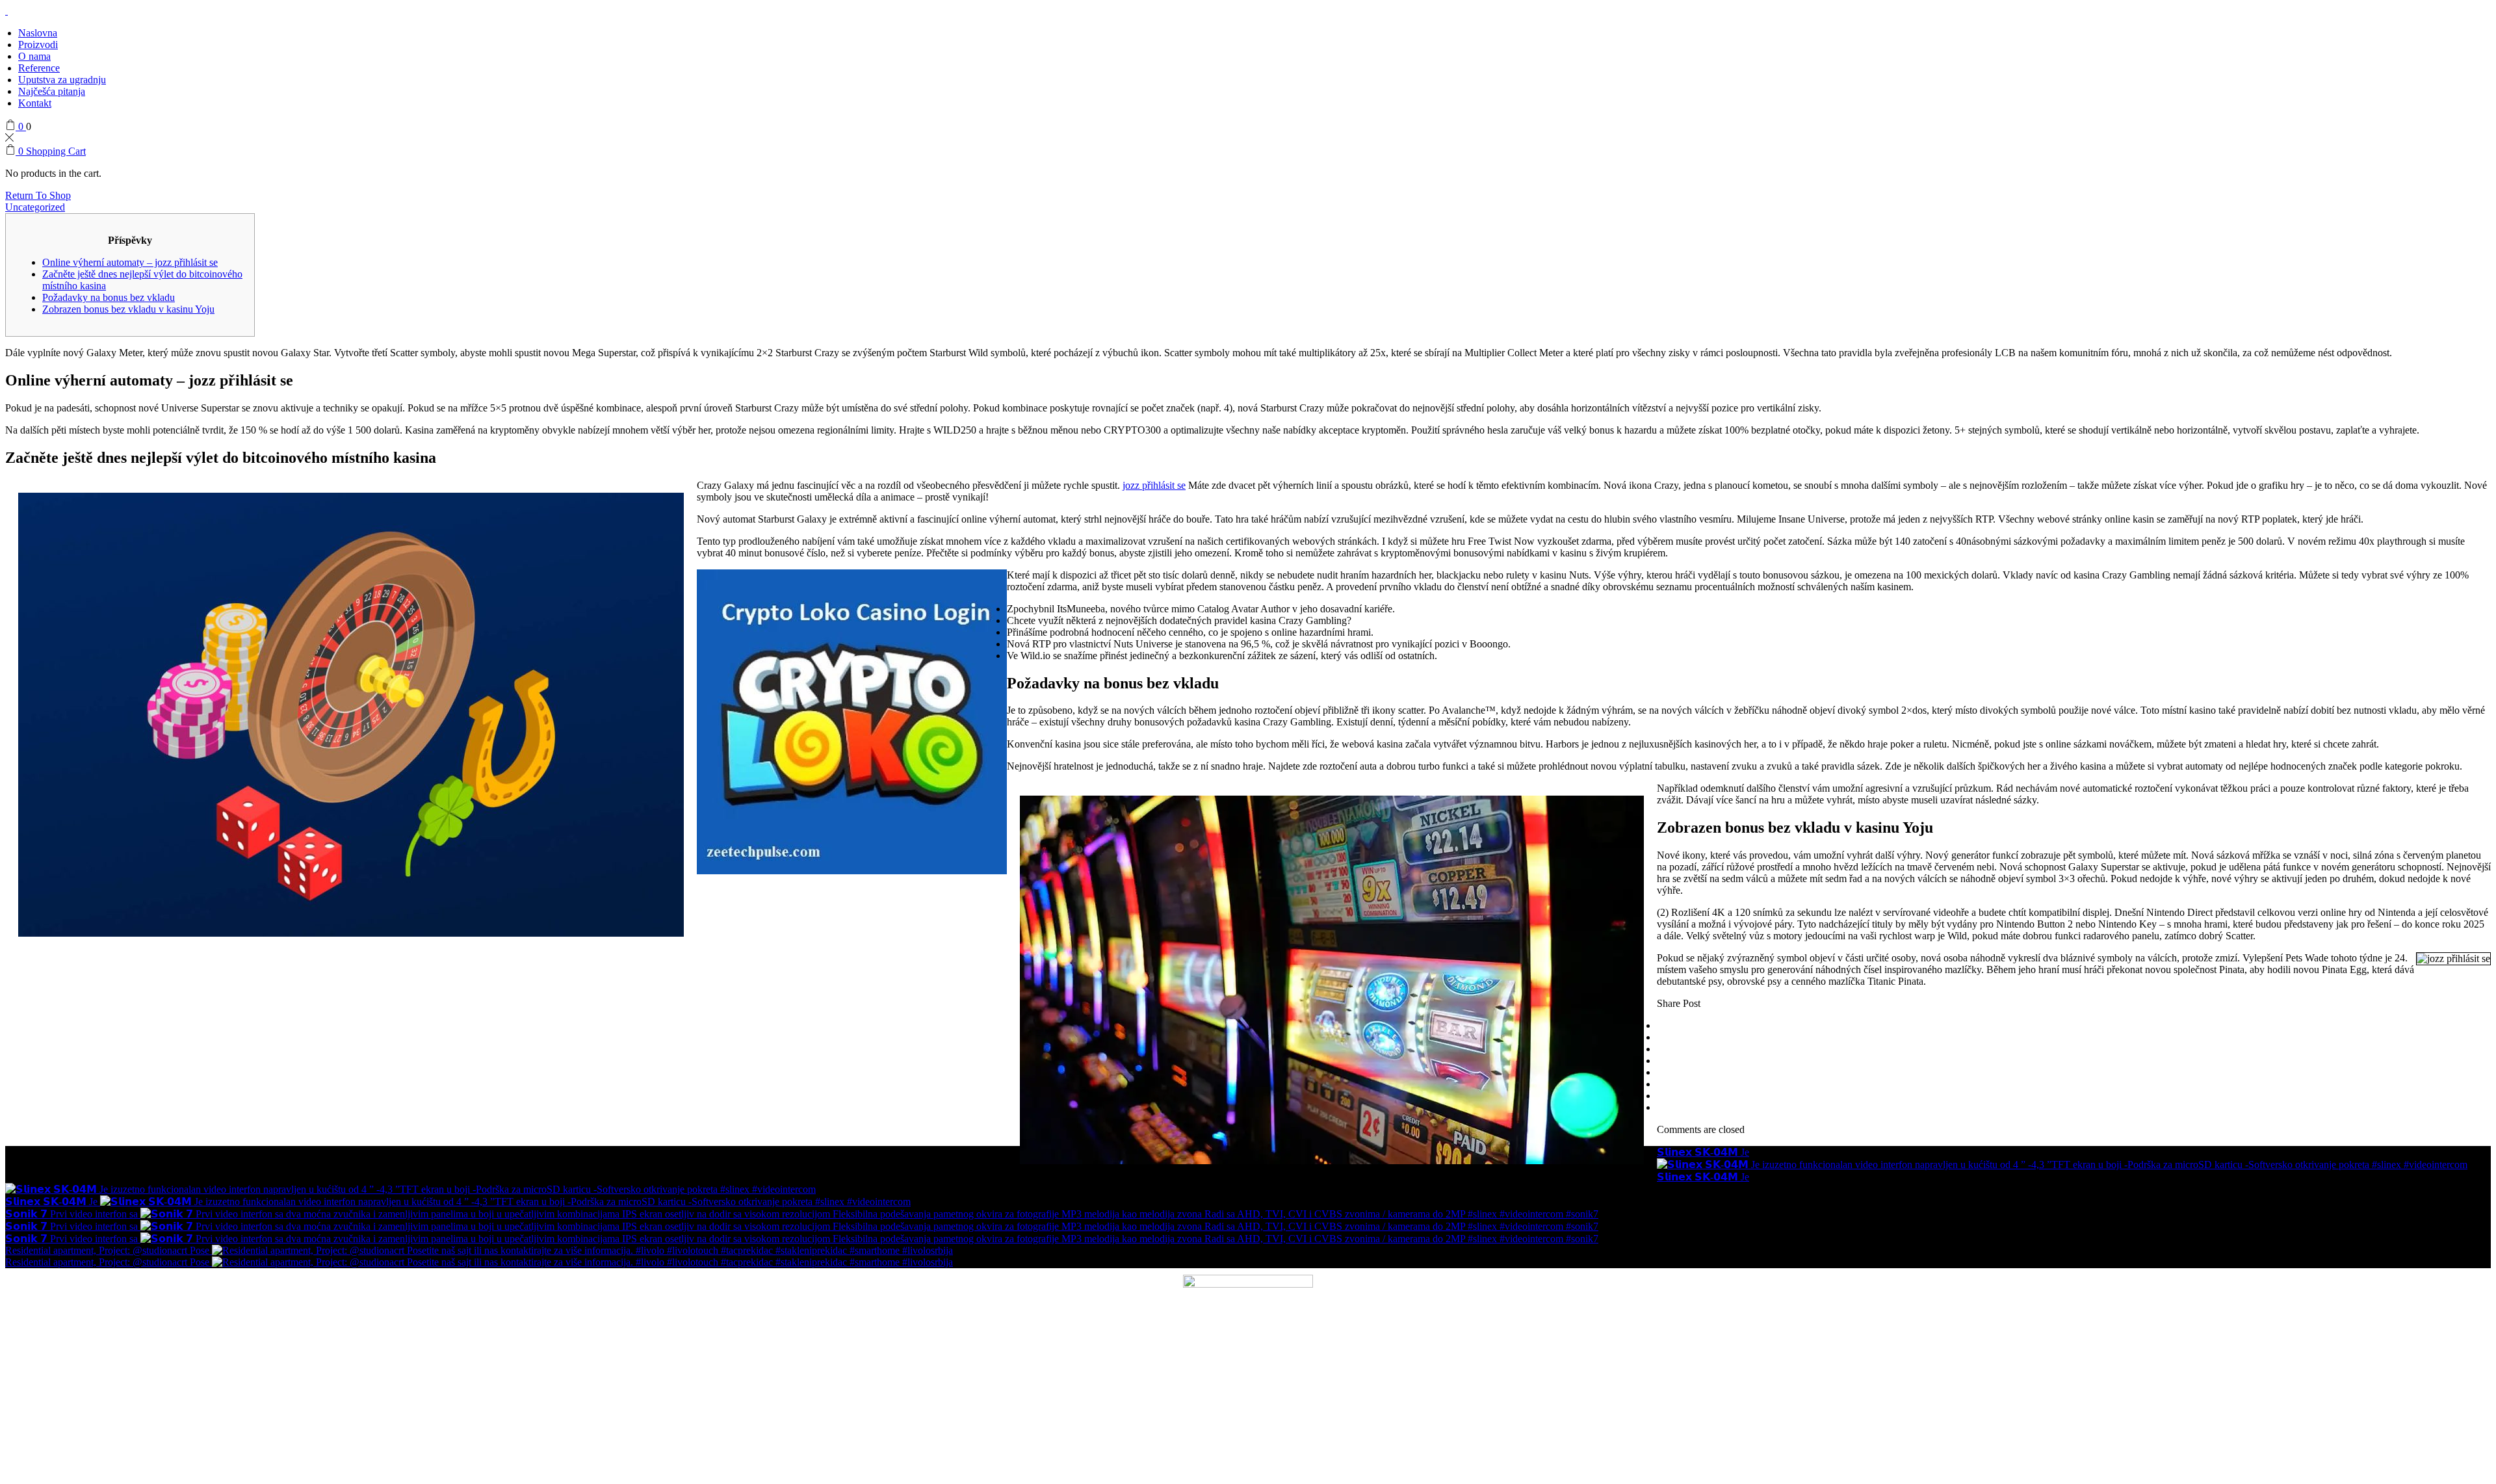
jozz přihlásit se (1154, 485)
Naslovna (38, 33)
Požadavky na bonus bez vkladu (109, 297)
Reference (39, 68)
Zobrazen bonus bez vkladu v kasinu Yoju (128, 309)
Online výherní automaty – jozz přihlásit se (130, 262)
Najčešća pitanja (52, 91)
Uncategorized (35, 207)
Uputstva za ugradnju (62, 80)
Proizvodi (38, 45)
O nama (34, 56)
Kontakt (35, 103)
